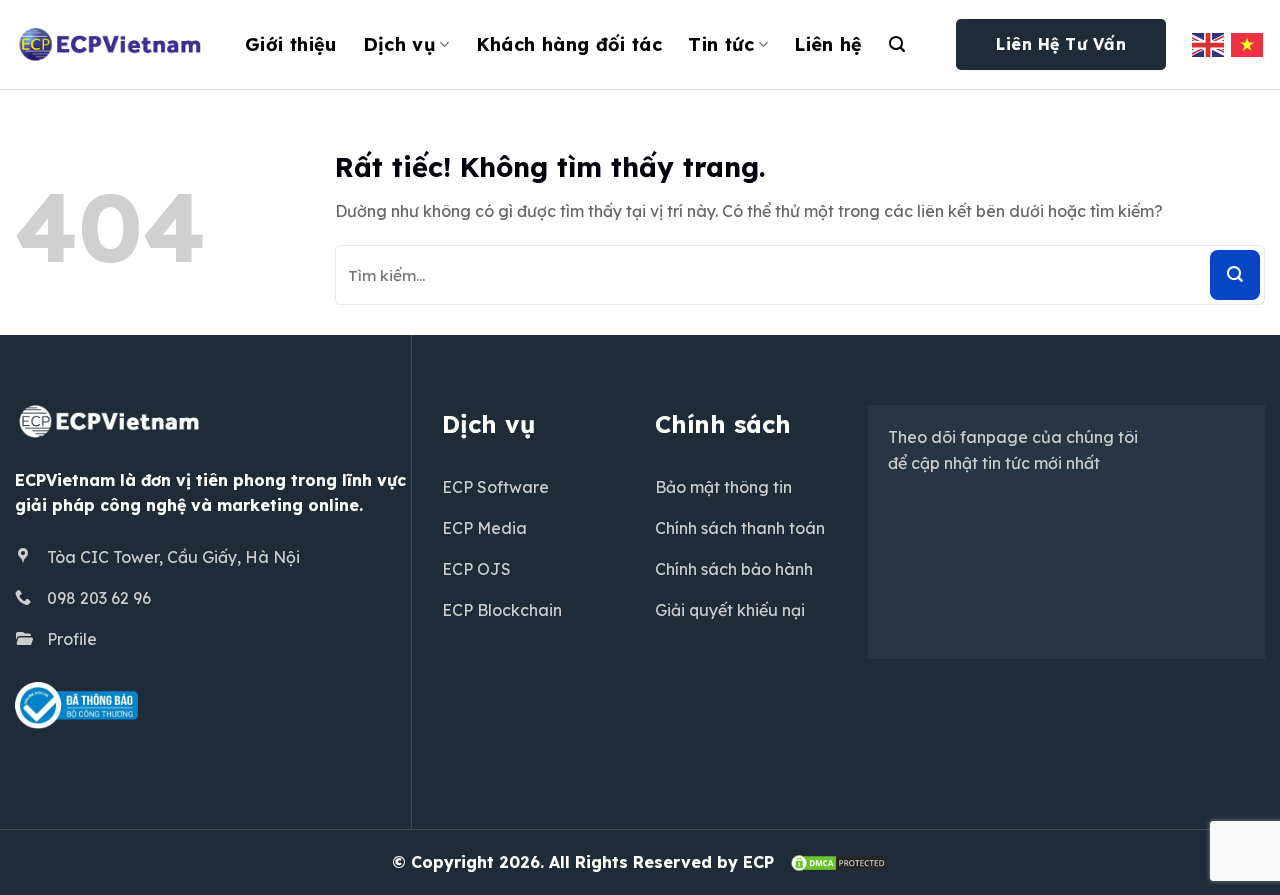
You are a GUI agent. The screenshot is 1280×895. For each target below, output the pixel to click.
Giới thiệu (291, 44)
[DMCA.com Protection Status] (839, 862)
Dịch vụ (400, 44)
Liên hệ (828, 44)
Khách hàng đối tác (569, 44)
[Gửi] (1235, 275)
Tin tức (721, 44)
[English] (1209, 44)
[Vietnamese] (1248, 44)
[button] (897, 44)
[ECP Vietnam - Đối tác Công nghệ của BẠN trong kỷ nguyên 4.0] (115, 44)
